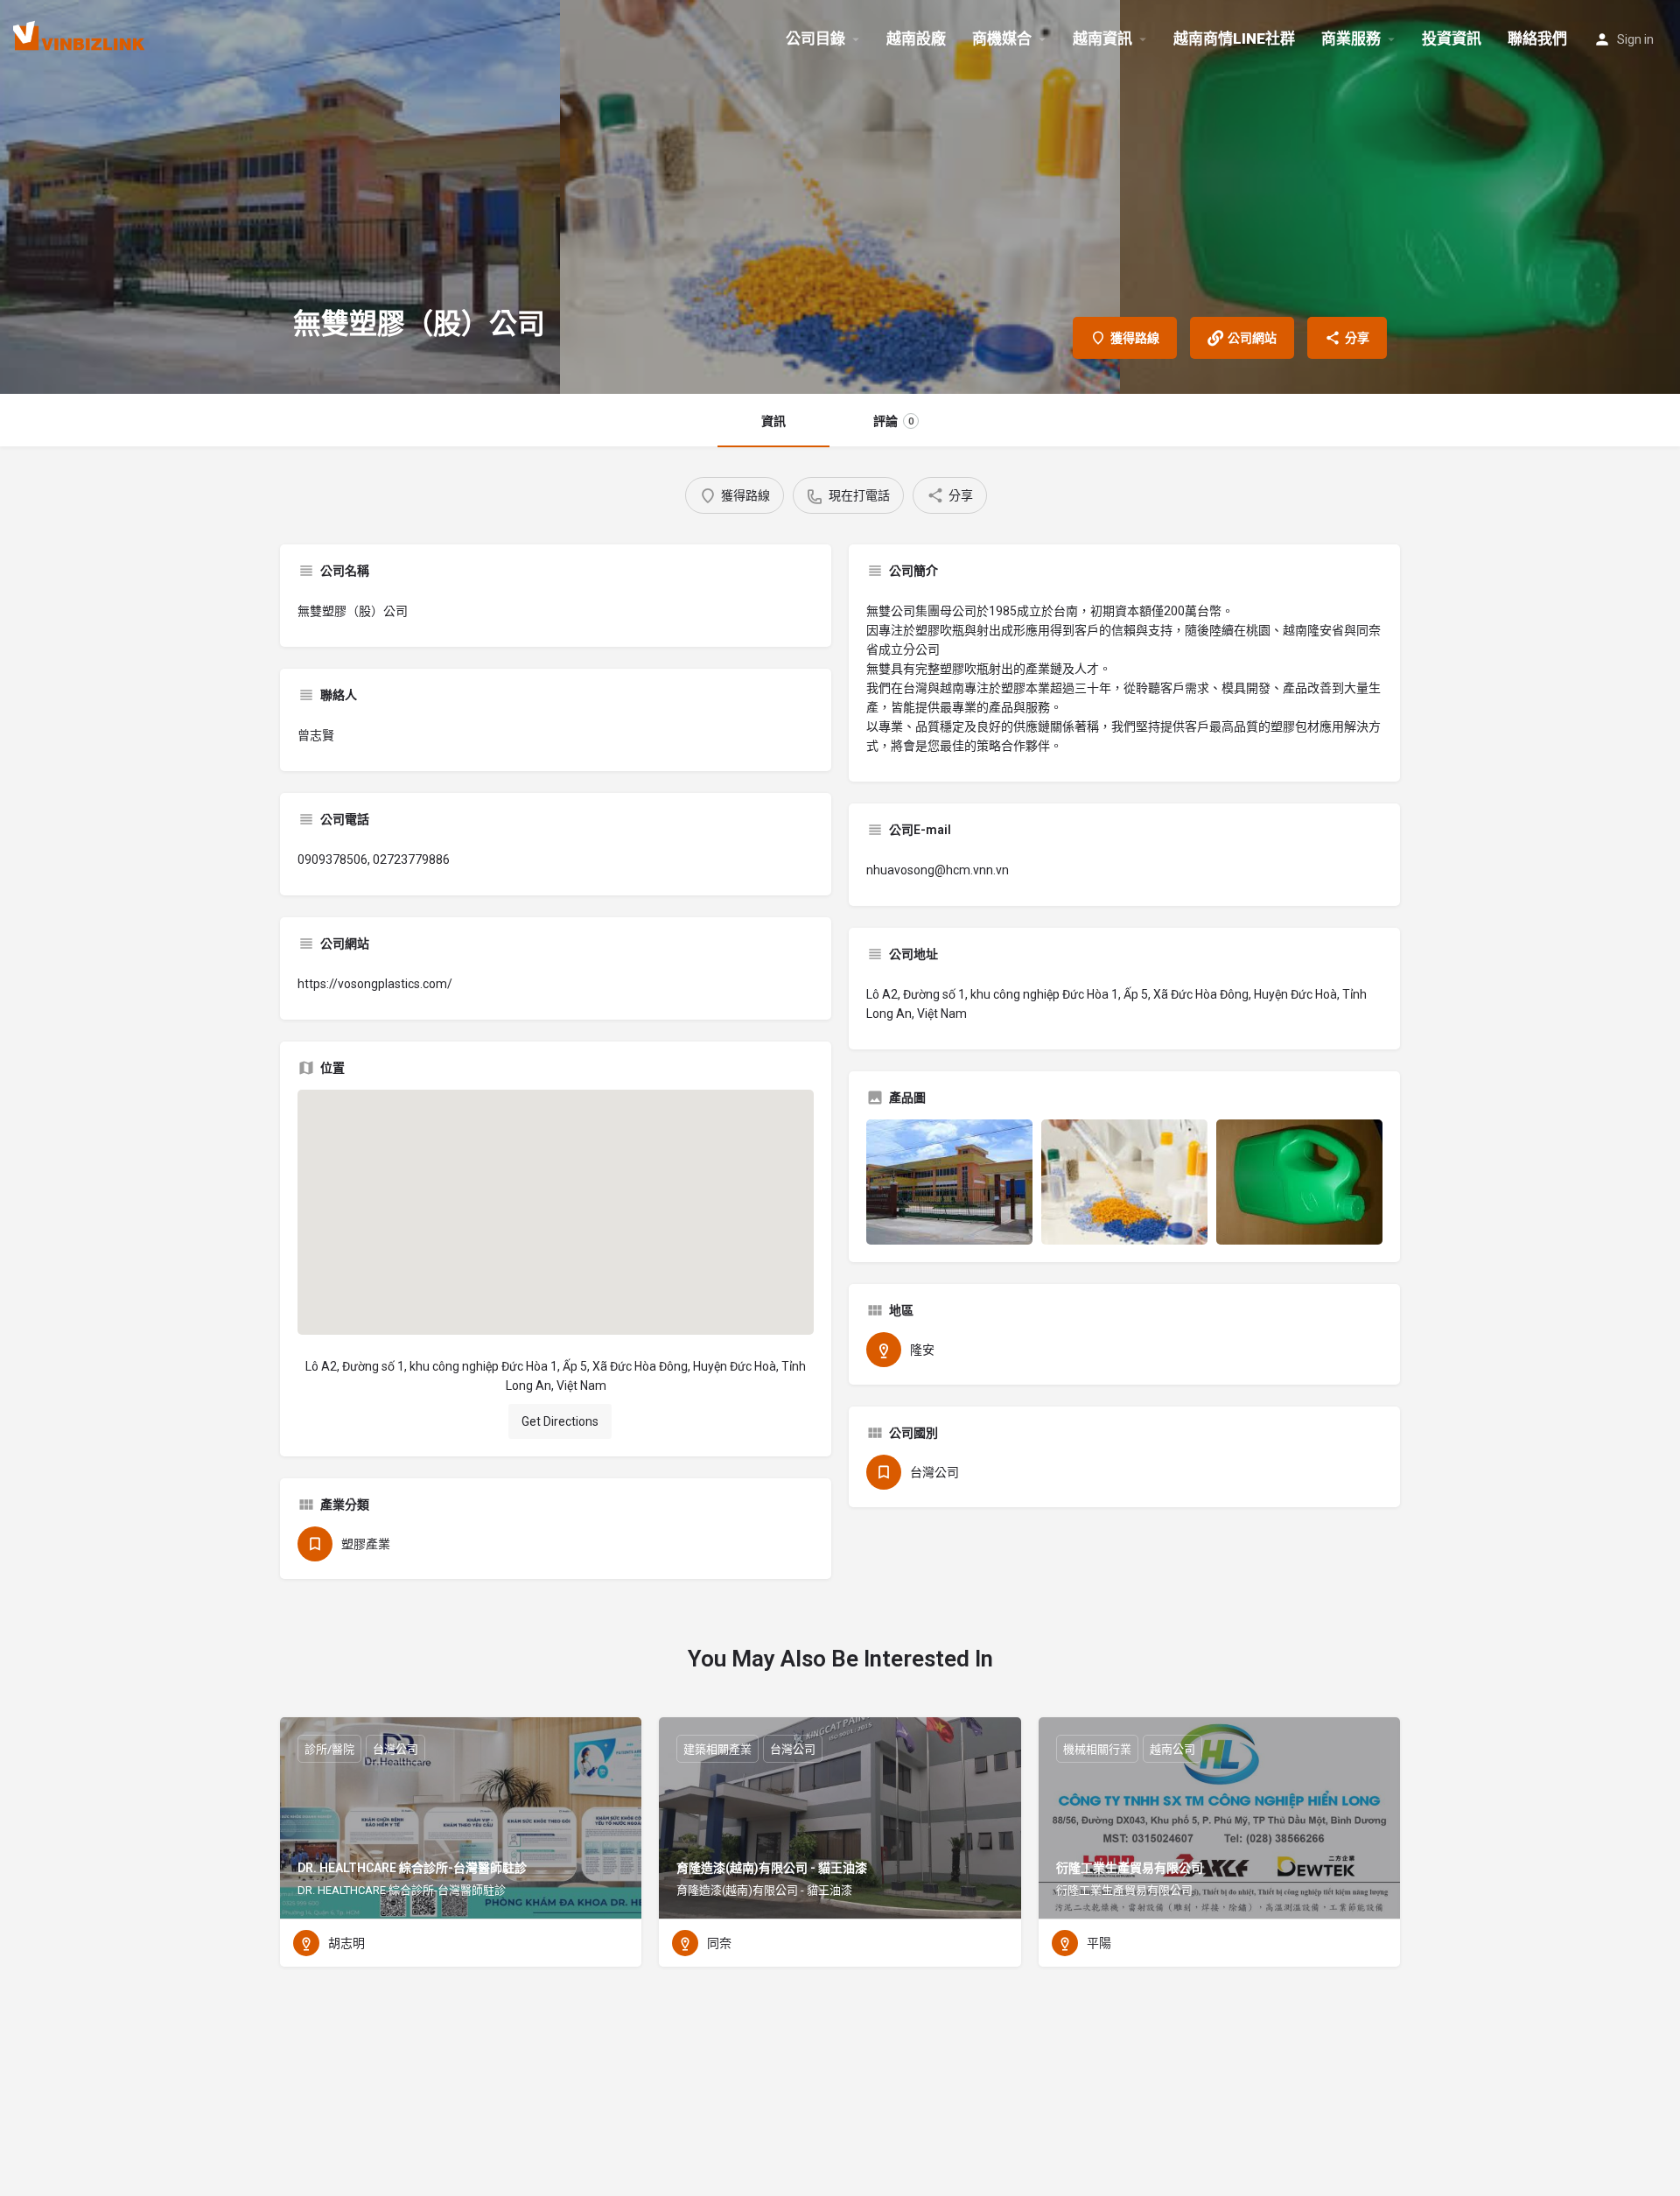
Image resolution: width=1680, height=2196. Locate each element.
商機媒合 (1002, 39)
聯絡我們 (1537, 39)
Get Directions (560, 1421)
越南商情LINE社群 (1234, 39)
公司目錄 (815, 39)
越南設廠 (916, 39)
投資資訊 (1452, 39)
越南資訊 (1102, 39)
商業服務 (1351, 39)
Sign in (1635, 39)
